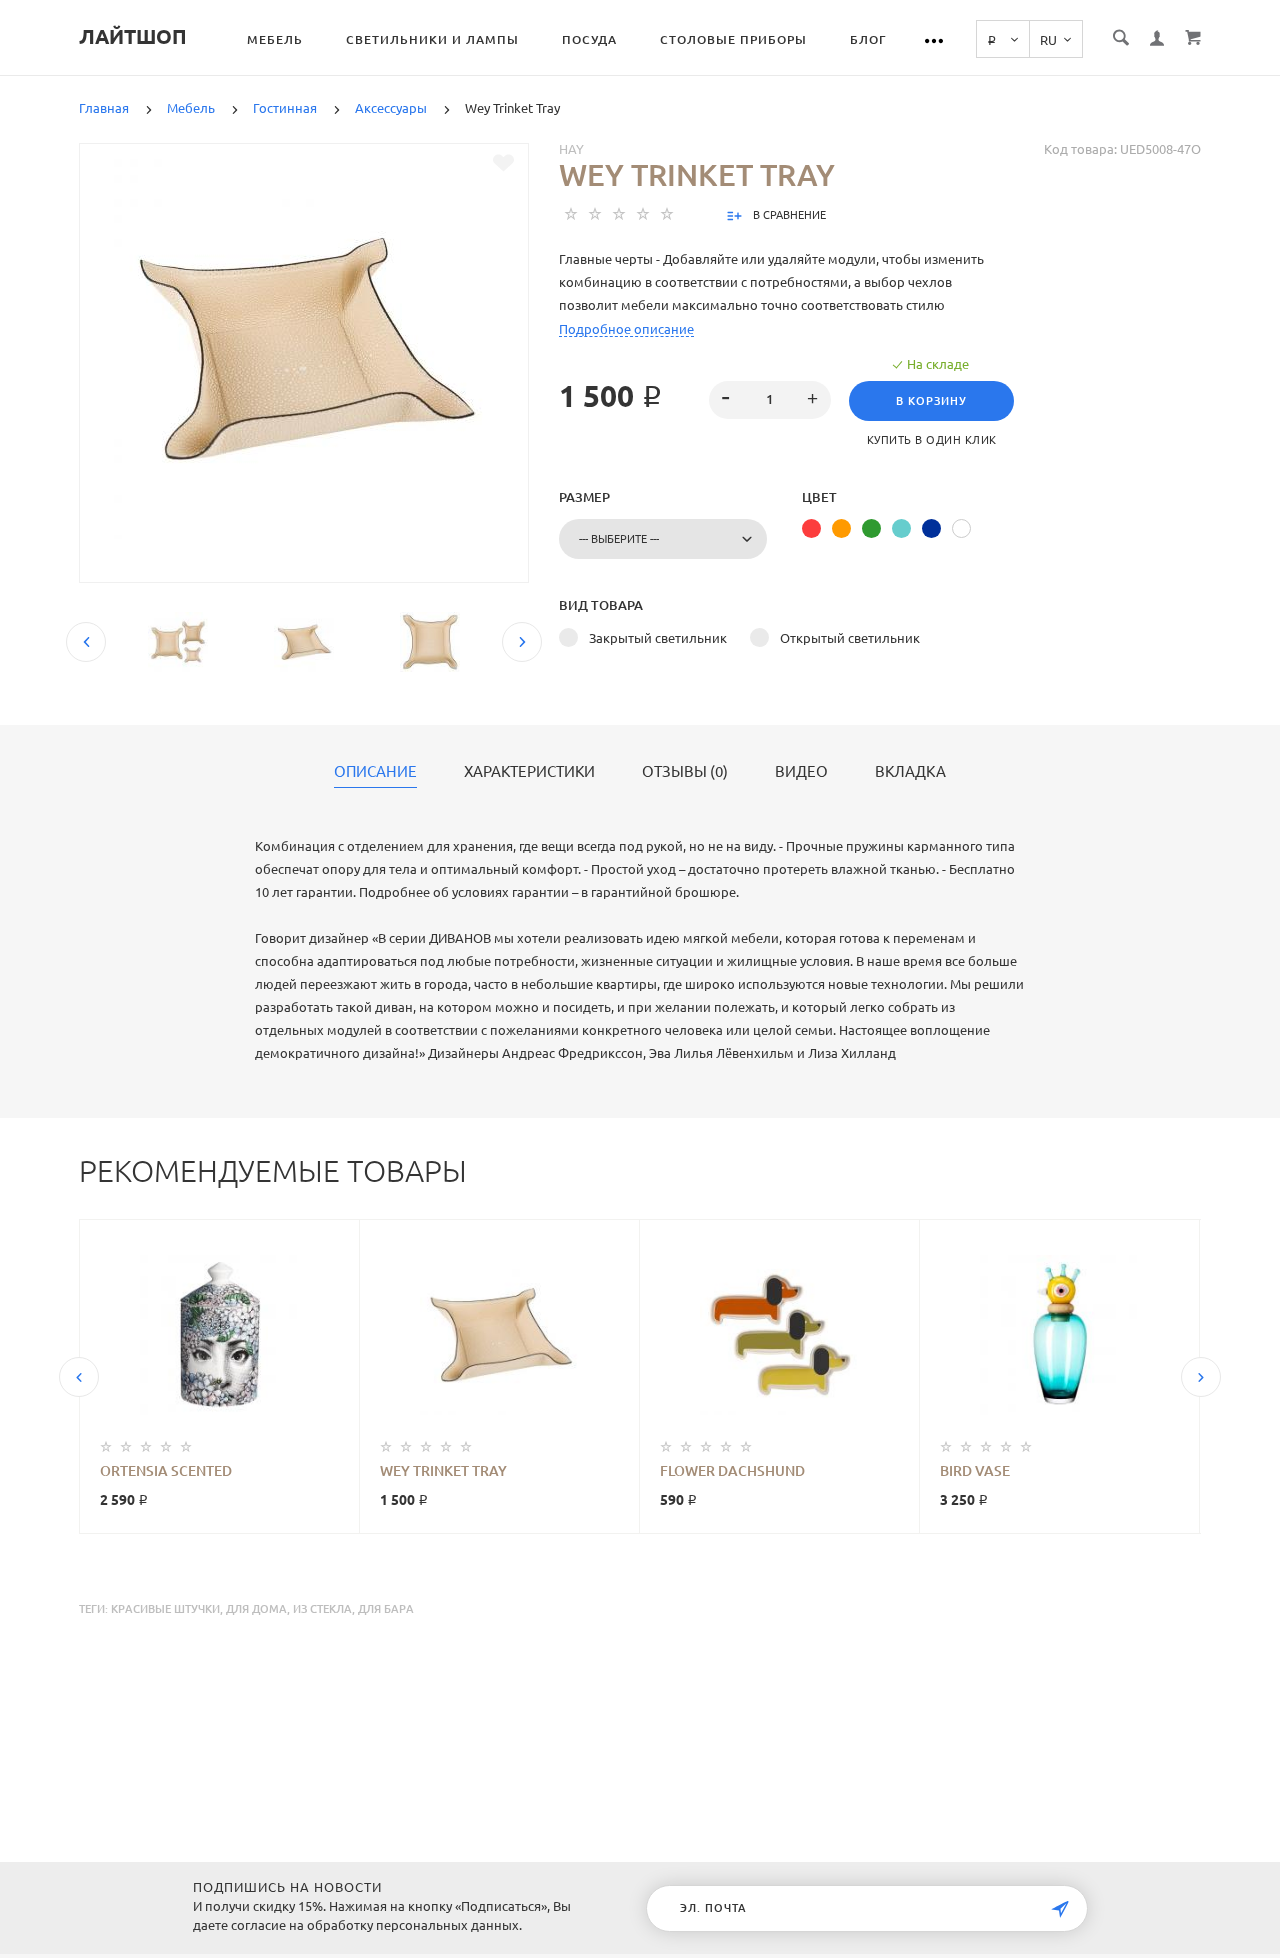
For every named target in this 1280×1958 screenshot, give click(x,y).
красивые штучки (165, 1609)
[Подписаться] (1060, 1909)
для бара (386, 1609)
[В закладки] (503, 163)
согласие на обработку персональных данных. (376, 1925)
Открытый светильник (850, 638)
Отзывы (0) (685, 772)
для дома (256, 1609)
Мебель (275, 39)
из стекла (322, 1609)
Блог (868, 39)
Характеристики (529, 772)
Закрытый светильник (658, 638)
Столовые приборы (733, 39)
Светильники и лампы (432, 39)
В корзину (931, 401)
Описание (375, 772)
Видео (801, 772)
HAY (571, 149)
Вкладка (910, 772)
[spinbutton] (770, 400)
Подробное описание (626, 329)
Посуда (589, 39)
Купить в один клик (932, 440)
